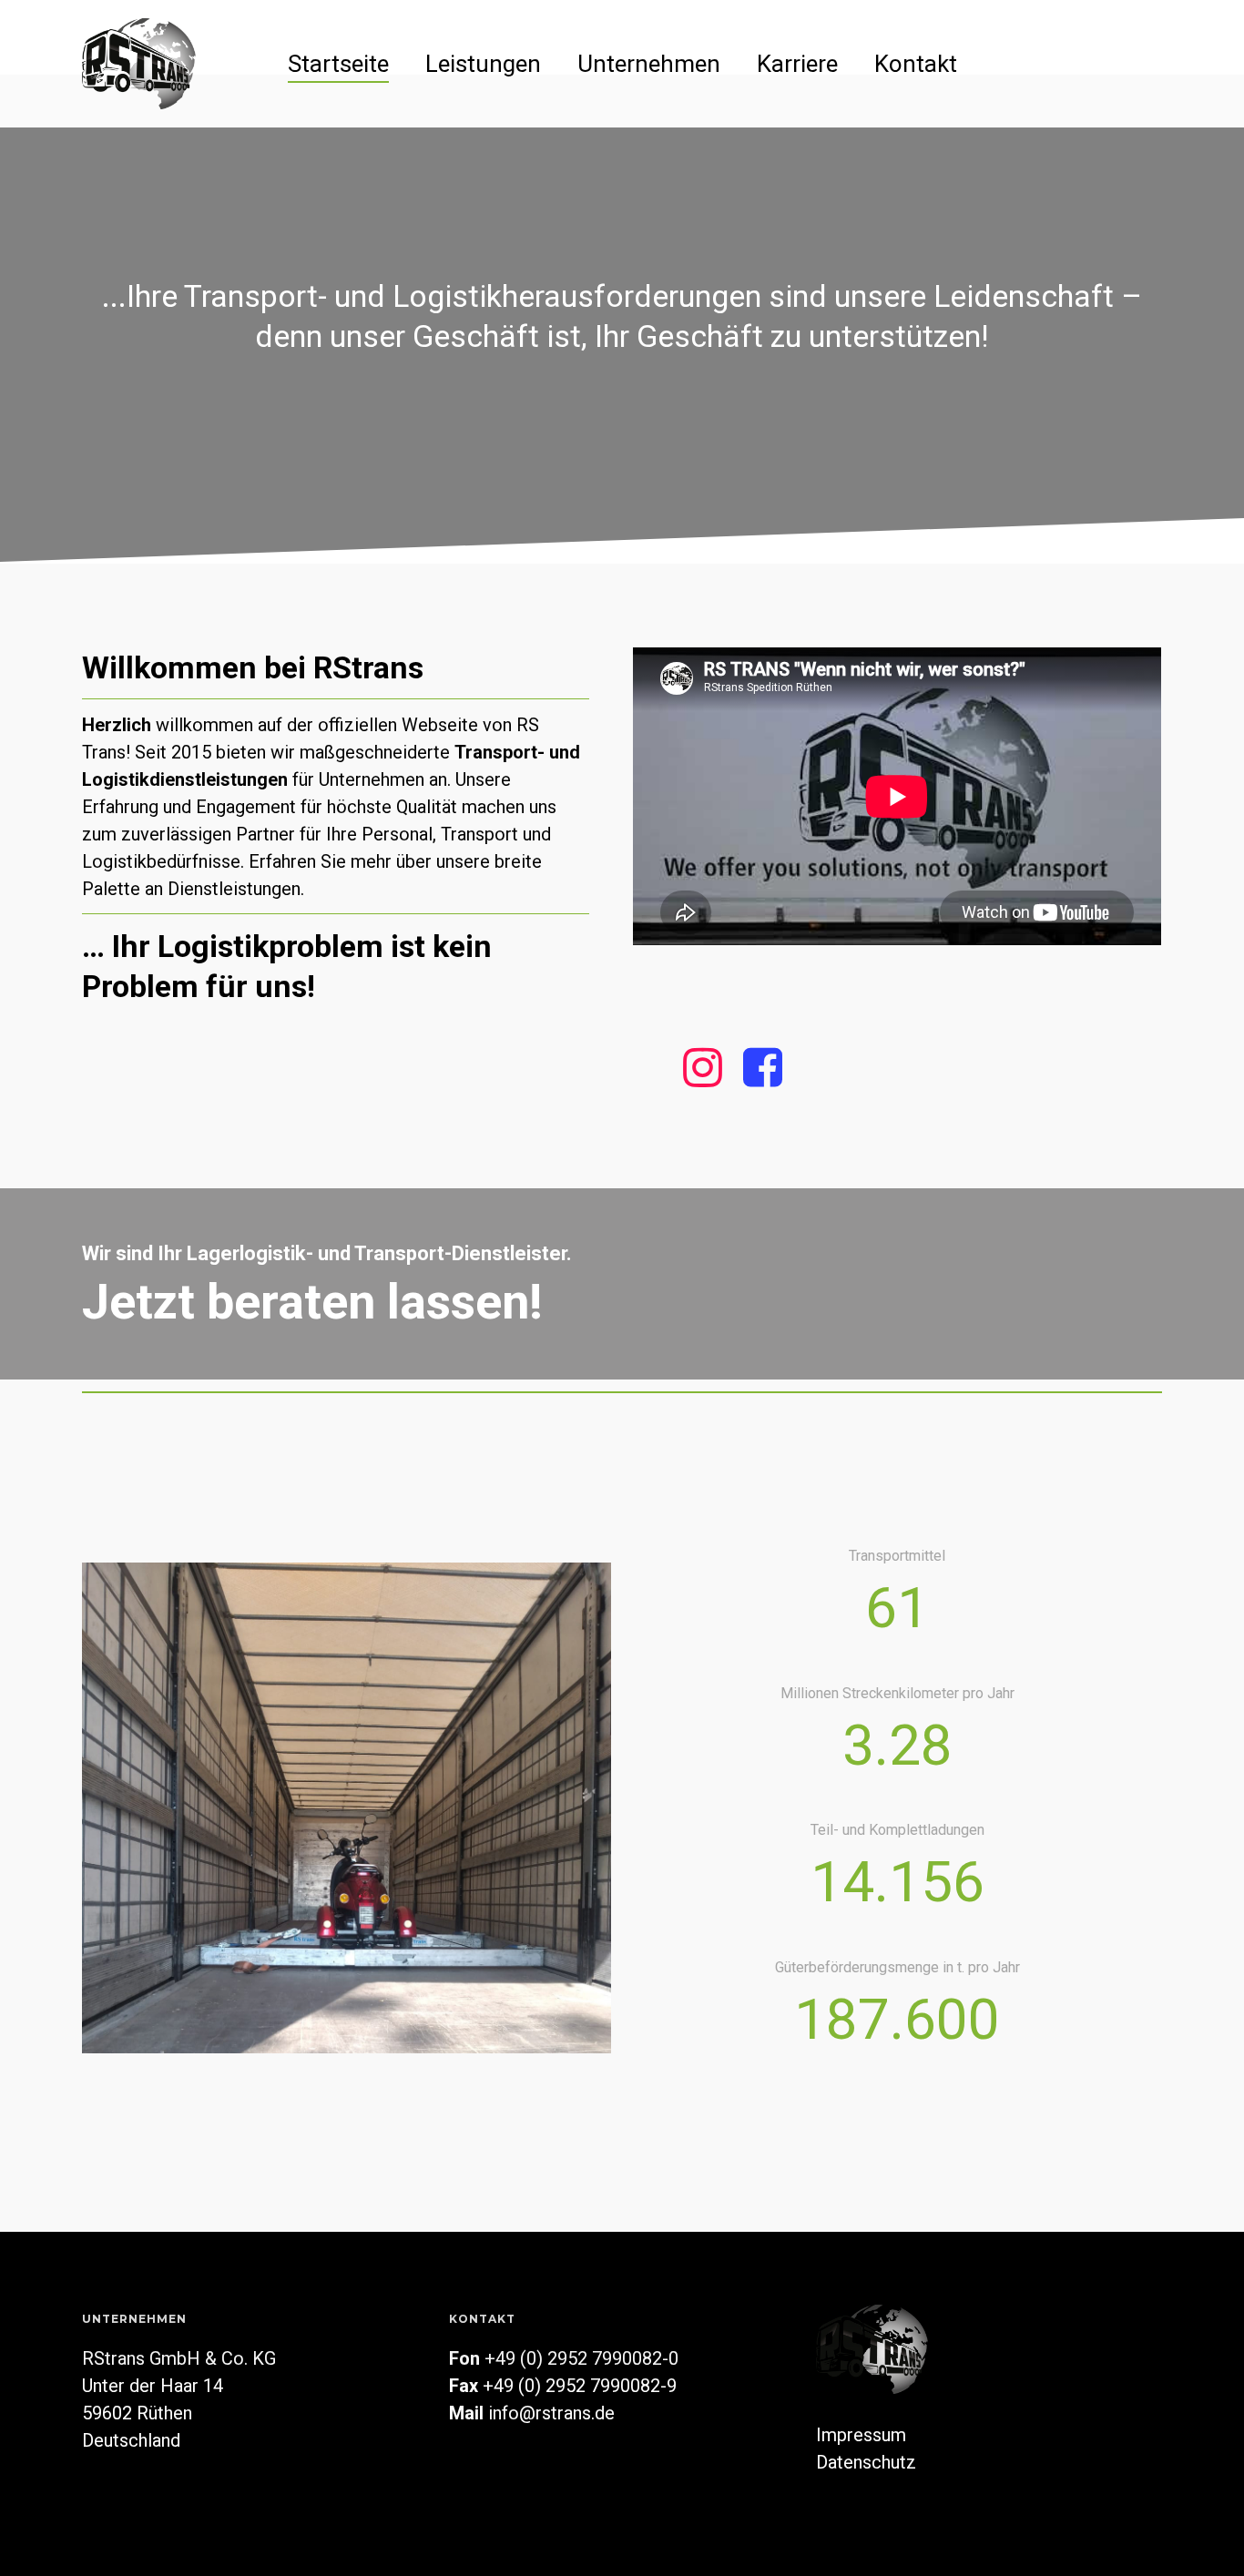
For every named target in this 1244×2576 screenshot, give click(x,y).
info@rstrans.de (551, 2413)
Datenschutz (866, 2462)
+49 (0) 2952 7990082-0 (581, 2358)
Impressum (861, 2435)
